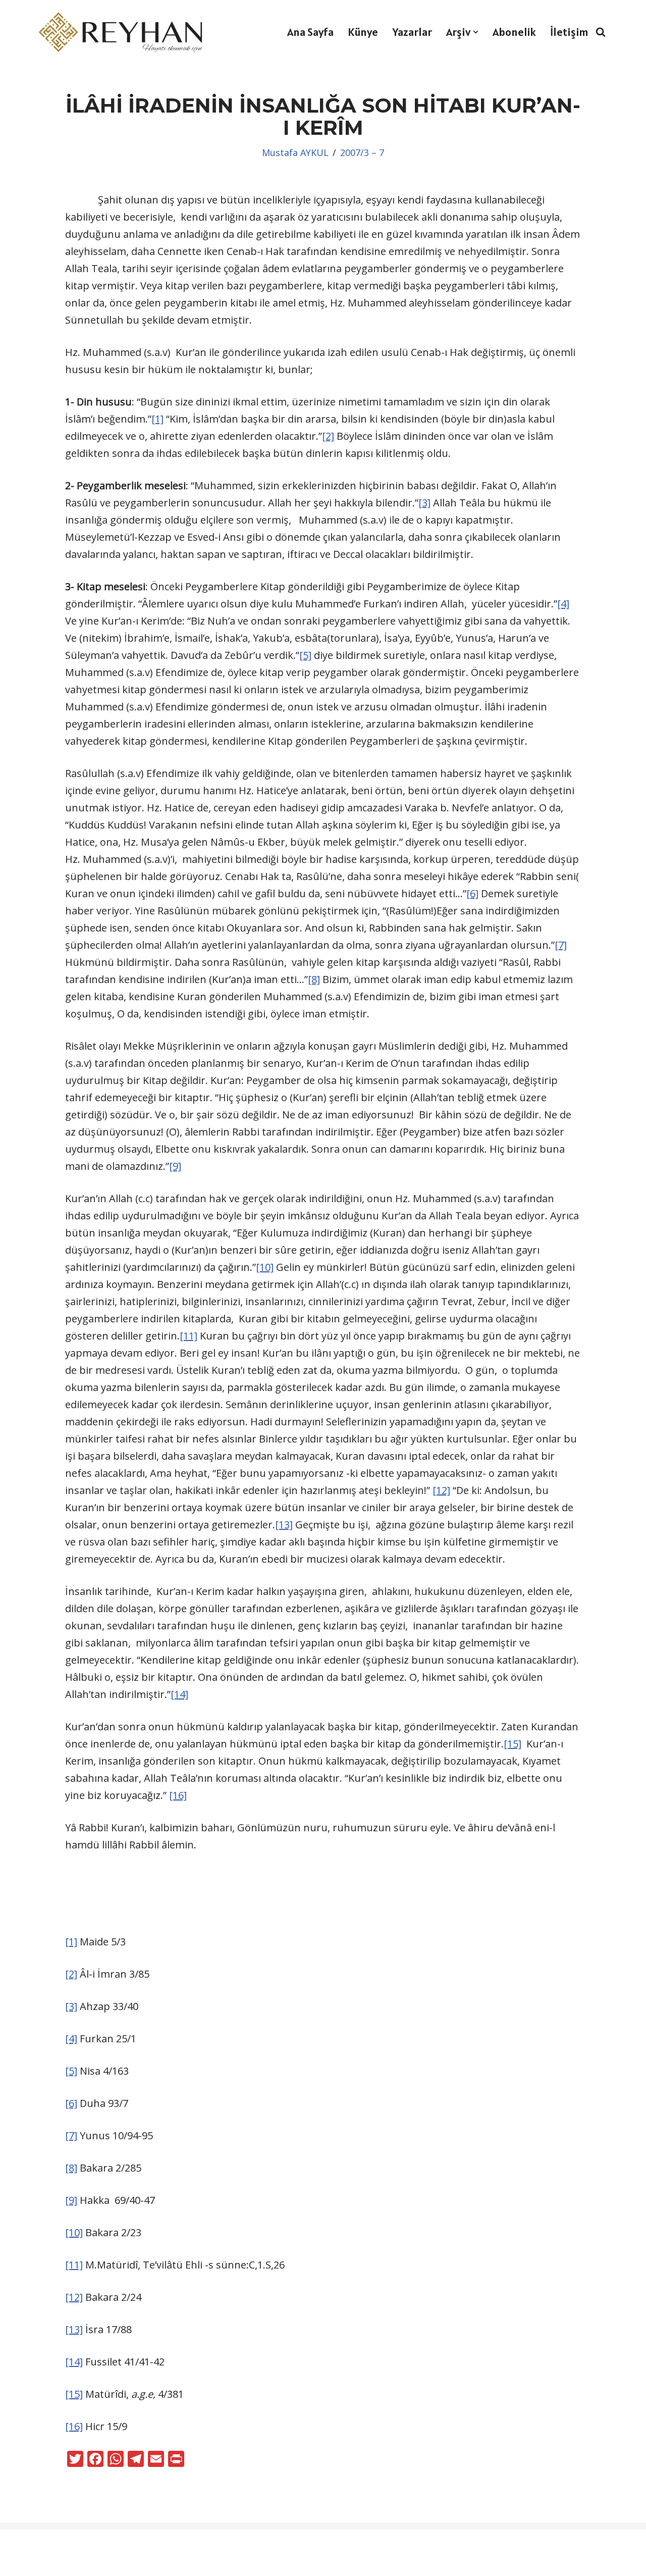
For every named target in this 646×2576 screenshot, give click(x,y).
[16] (178, 1795)
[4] (563, 604)
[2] (328, 436)
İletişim (569, 32)
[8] (314, 979)
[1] (157, 419)
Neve (19, 2544)
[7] (561, 945)
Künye (363, 32)
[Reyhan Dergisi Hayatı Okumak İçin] (124, 32)
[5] (305, 655)
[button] (476, 32)
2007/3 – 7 (362, 152)
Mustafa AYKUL (295, 152)
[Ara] (601, 32)
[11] (189, 1336)
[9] (175, 1166)
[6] (472, 893)
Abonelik (514, 32)
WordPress (68, 2544)
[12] (441, 1490)
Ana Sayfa (310, 32)
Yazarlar (412, 32)
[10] (265, 1267)
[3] (424, 503)
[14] (179, 1694)
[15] (513, 1744)
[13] (284, 1525)
